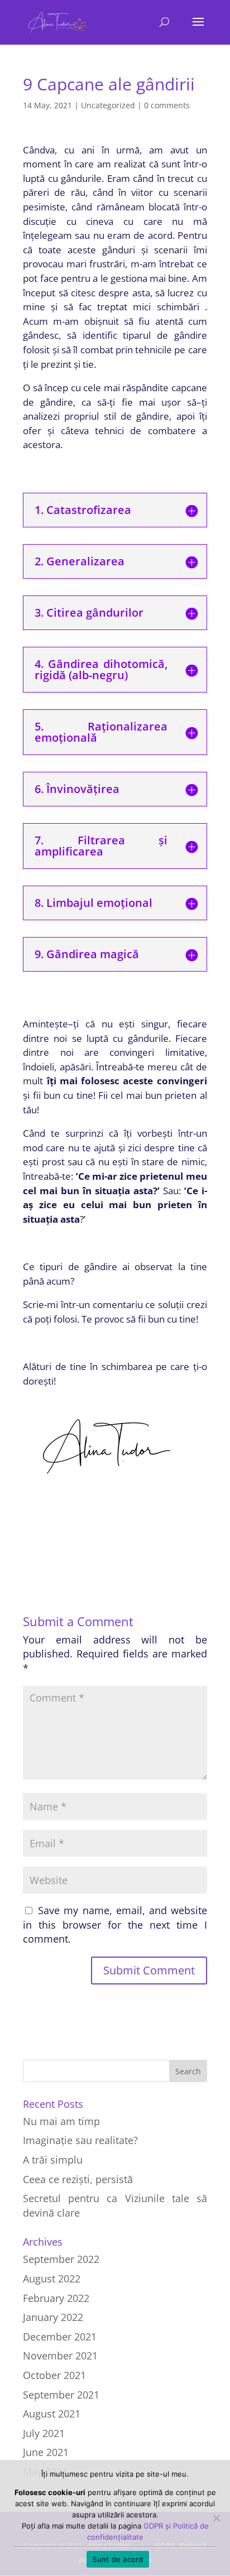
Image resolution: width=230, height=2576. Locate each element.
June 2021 (46, 2452)
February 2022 (56, 2298)
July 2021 (44, 2433)
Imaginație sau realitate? (80, 2140)
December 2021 (60, 2337)
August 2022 (52, 2279)
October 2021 (54, 2375)
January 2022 (53, 2317)
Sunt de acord (118, 2559)
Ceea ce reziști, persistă (78, 2179)
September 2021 (61, 2395)
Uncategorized (108, 105)
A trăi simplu (53, 2160)
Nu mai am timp (61, 2121)
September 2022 (61, 2259)
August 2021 (52, 2414)
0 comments (167, 105)
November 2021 (60, 2356)
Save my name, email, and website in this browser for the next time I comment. (115, 1924)
